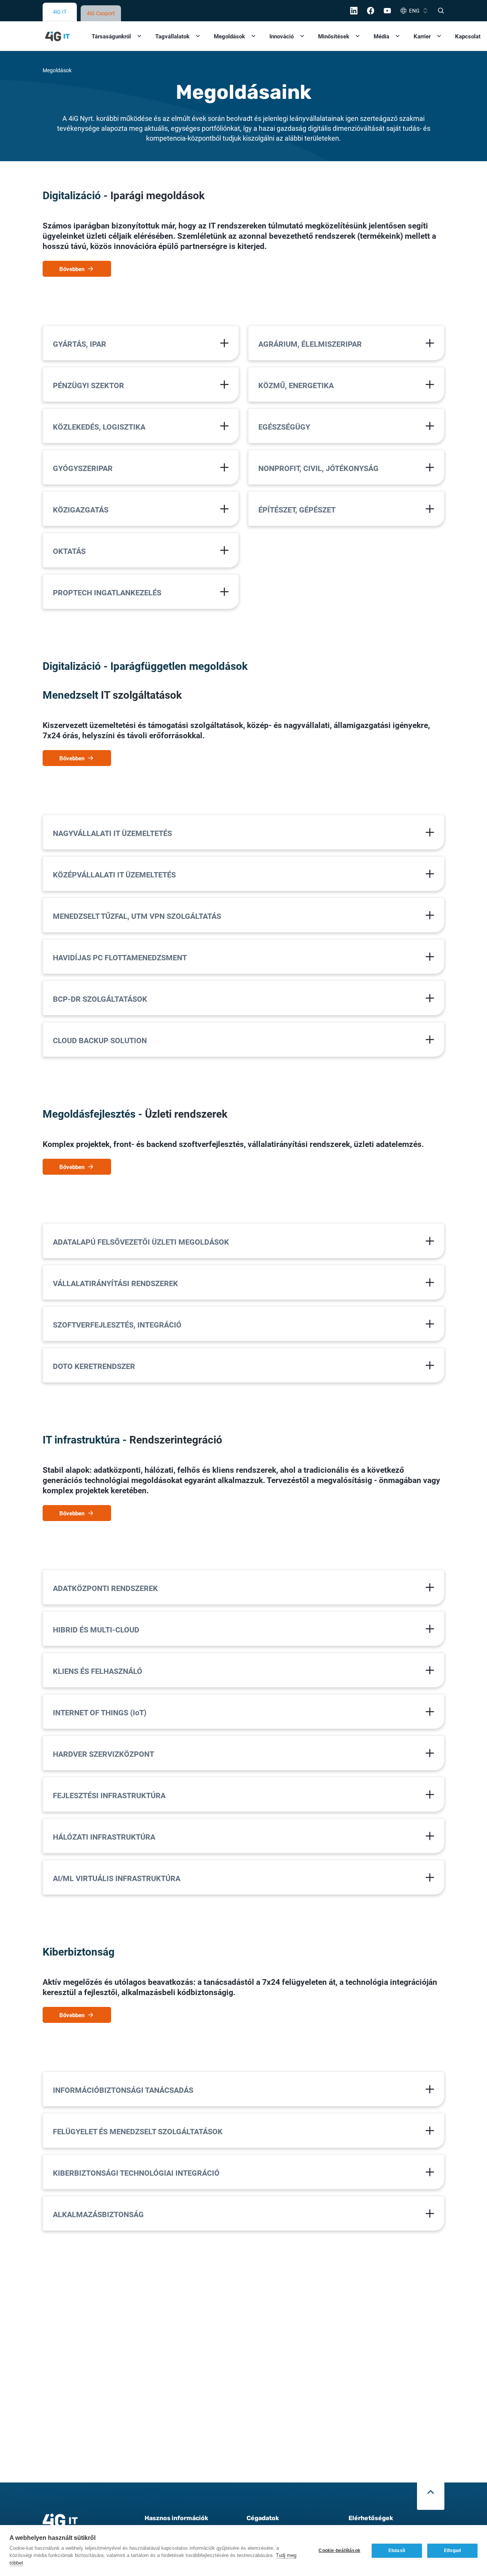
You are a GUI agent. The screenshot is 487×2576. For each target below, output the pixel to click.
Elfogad (452, 2551)
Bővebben (72, 269)
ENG (414, 10)
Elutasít (397, 2551)
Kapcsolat (468, 36)
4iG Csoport (101, 13)
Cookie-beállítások (339, 2551)
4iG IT (60, 12)
